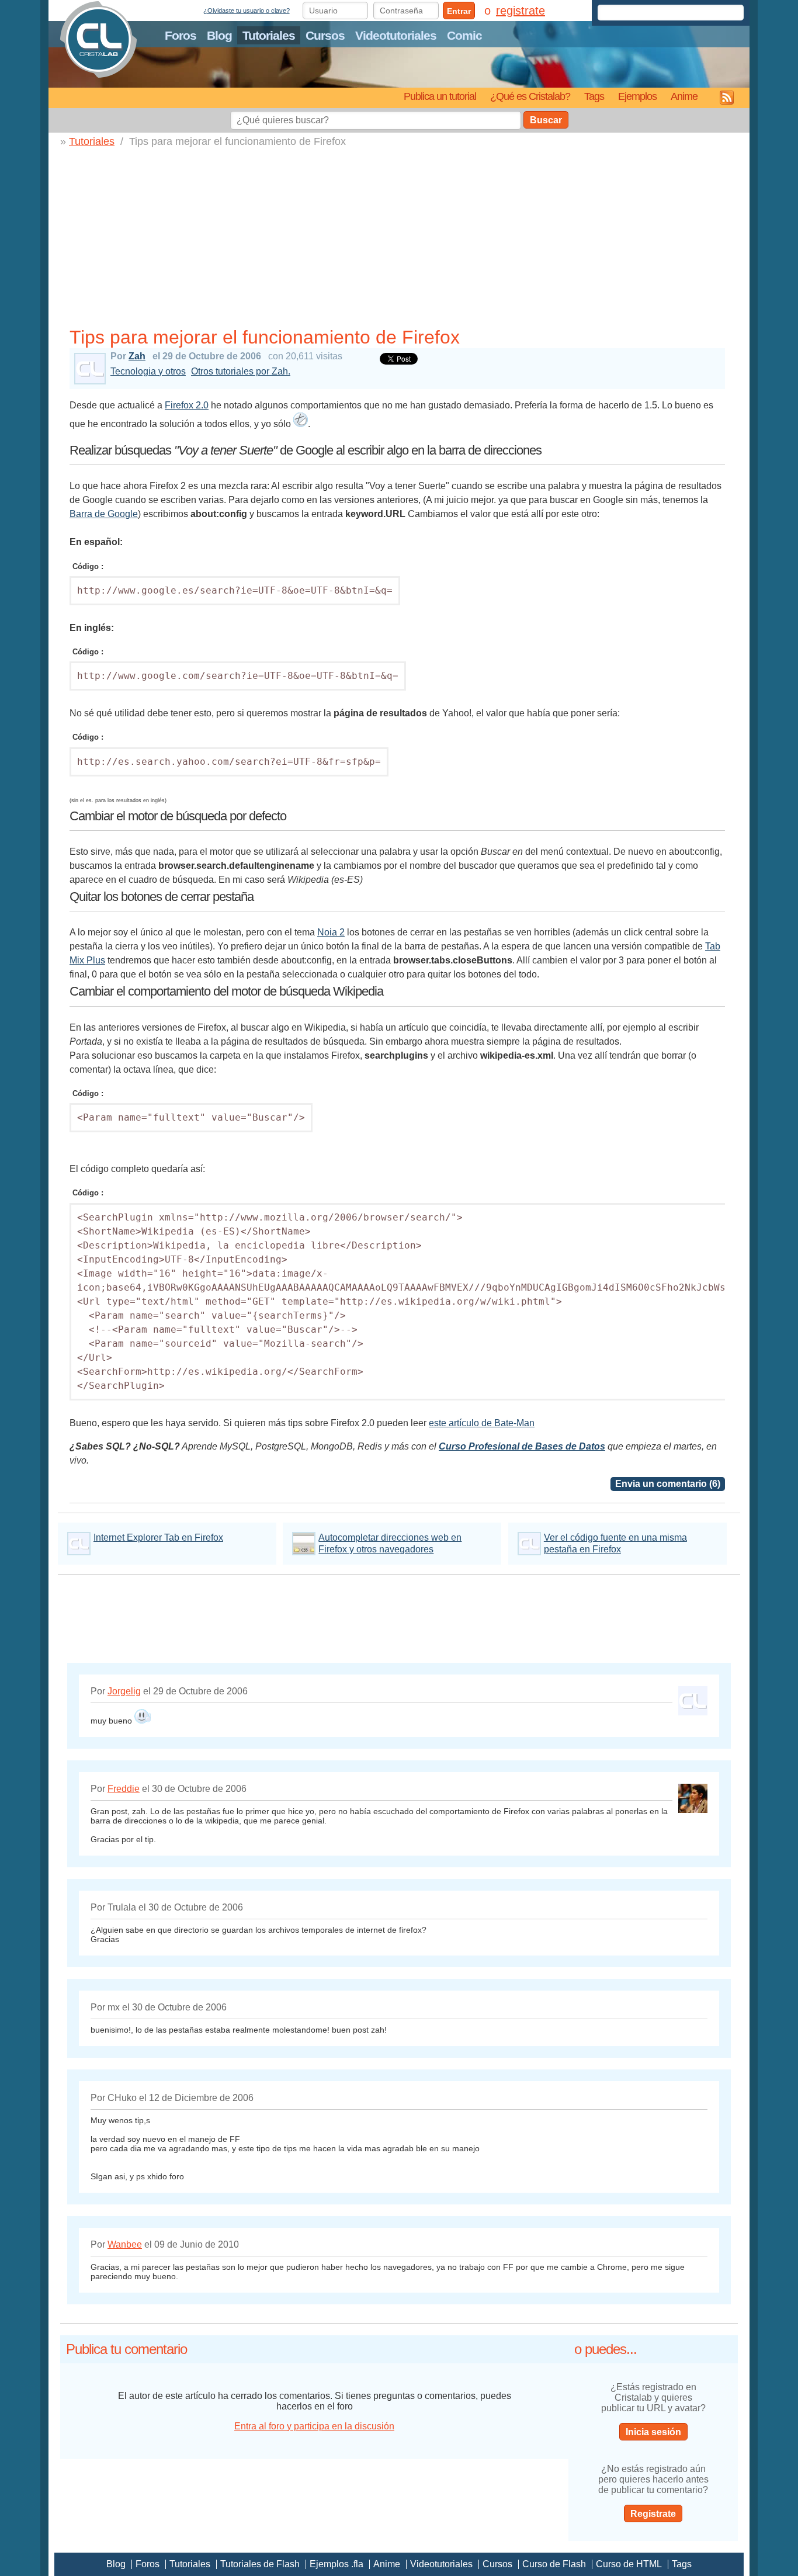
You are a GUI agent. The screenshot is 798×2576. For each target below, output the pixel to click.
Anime (684, 96)
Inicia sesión (653, 2432)
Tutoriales (269, 35)
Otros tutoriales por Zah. (241, 371)
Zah (137, 356)
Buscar (546, 120)
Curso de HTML (629, 2564)
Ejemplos (637, 96)
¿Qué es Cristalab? (530, 96)
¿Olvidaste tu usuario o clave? (247, 11)
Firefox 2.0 (187, 405)
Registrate (653, 2514)
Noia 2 (331, 932)
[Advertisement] (402, 235)
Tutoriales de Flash (260, 2564)
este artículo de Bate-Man (482, 1423)
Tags (594, 96)
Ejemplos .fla (336, 2564)
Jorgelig (124, 1691)
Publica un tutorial (440, 96)
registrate (521, 11)
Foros (181, 35)
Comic (464, 35)
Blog (219, 35)
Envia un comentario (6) (668, 1484)
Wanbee (125, 2244)
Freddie (124, 1789)
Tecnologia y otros (148, 371)
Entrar (459, 11)
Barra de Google (104, 514)
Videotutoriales (396, 35)
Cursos (325, 35)
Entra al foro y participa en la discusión (314, 2426)
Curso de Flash (554, 2564)
